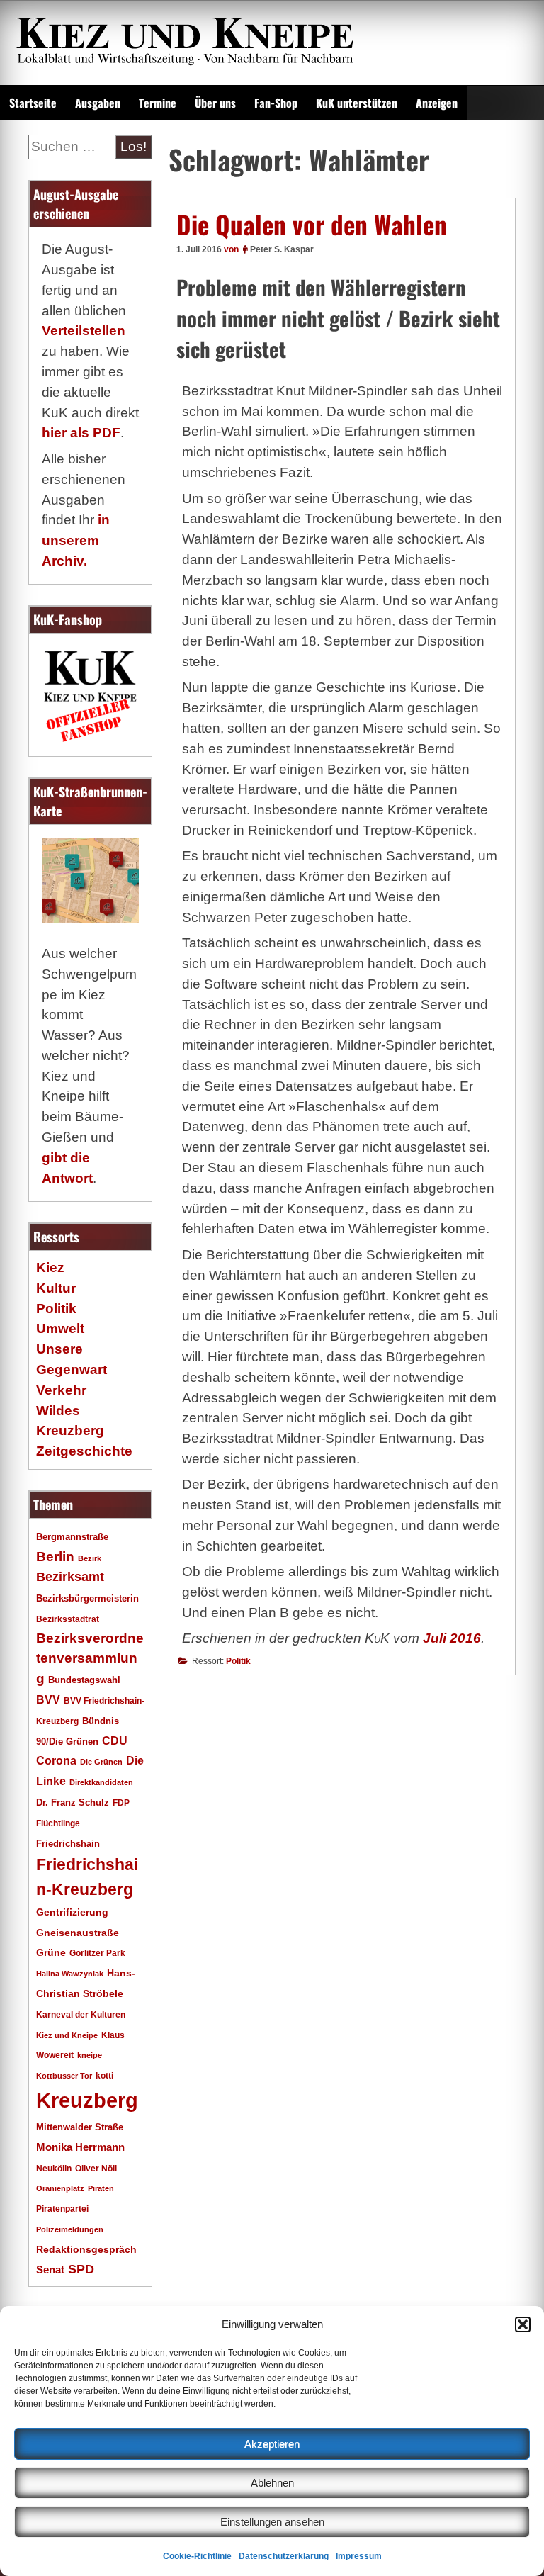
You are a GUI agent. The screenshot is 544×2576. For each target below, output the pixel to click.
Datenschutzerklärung (284, 2556)
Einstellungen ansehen (272, 2522)
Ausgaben (98, 103)
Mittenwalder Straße (80, 2127)
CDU (115, 1740)
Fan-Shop (276, 103)
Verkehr (61, 1390)
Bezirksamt (70, 1577)
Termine (158, 103)
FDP (121, 1802)
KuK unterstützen (357, 103)
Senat (50, 2270)
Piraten (101, 2188)
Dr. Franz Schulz (73, 1802)
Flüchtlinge (58, 1823)
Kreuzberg (87, 2100)
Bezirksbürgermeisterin (87, 1599)
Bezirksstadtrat (68, 1619)
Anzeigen (437, 103)
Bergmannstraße (72, 1537)
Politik (238, 1661)
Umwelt (60, 1328)
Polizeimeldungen (70, 2229)
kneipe (90, 2055)
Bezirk (90, 1558)
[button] (523, 2324)
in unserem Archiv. (76, 540)
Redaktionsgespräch (86, 2250)
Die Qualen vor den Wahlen (312, 224)
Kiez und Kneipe (67, 2035)
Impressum (359, 2556)
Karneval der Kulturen (81, 2014)
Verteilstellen (84, 331)
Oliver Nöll (96, 2169)
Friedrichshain (68, 1844)
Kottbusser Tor (64, 2076)
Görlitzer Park (97, 1953)
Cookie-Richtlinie (197, 2556)
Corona (56, 1761)
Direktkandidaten (101, 1782)
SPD (81, 2269)
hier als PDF (81, 433)
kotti (104, 2075)
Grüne (51, 1952)
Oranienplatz (60, 2188)
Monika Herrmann (80, 2147)
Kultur (56, 1288)
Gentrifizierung (72, 1912)
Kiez (50, 1267)
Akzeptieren (272, 2444)
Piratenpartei (62, 2209)
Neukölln (54, 2169)
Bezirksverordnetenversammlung (90, 1659)
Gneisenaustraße (78, 1933)
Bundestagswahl (84, 1680)
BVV (48, 1699)
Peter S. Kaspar (282, 249)
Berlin (55, 1556)
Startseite (33, 103)
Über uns (215, 103)
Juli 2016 (452, 1638)
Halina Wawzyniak (70, 1974)
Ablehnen (272, 2483)
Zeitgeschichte (84, 1451)
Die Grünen (101, 1762)
